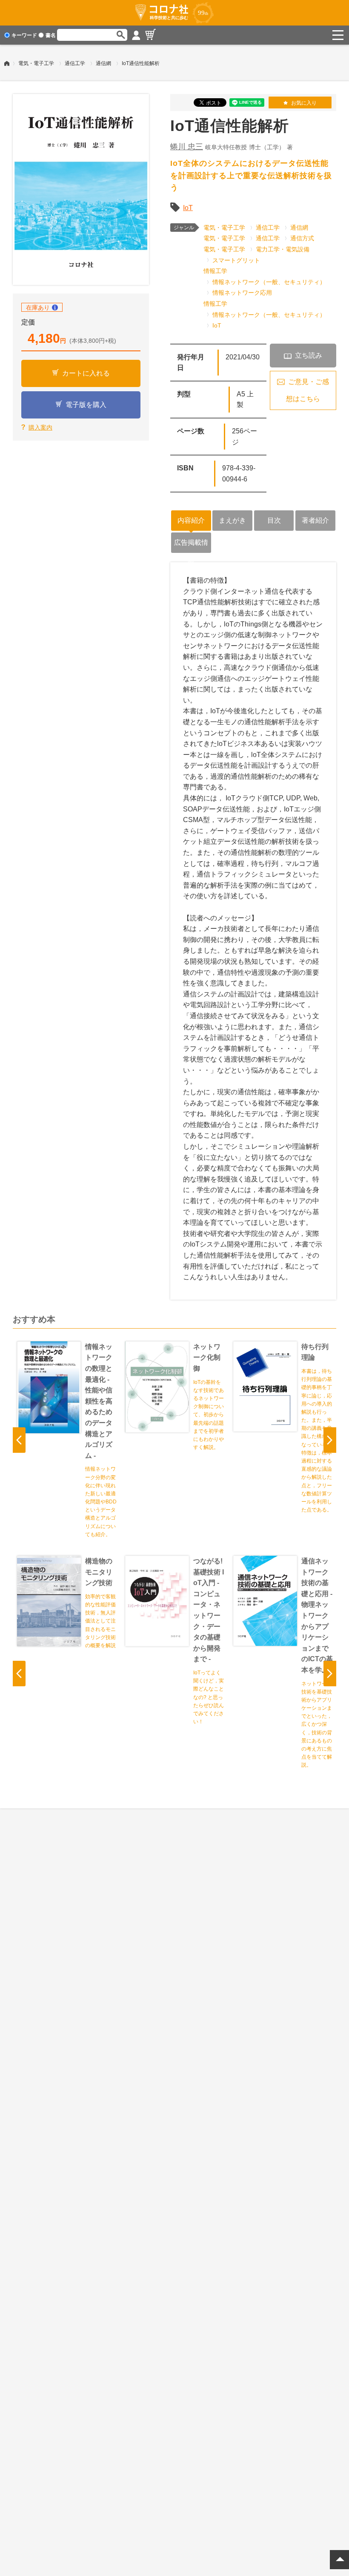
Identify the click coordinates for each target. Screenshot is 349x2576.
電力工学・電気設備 (283, 249)
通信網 (103, 63)
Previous (19, 1440)
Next (330, 1440)
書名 (51, 35)
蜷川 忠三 (187, 147)
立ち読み (309, 355)
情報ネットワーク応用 (242, 293)
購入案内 (40, 427)
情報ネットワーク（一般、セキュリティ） (269, 282)
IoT (188, 208)
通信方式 (302, 238)
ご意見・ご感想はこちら (308, 390)
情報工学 (215, 271)
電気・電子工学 (36, 63)
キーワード (24, 35)
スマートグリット (236, 260)
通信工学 (75, 63)
